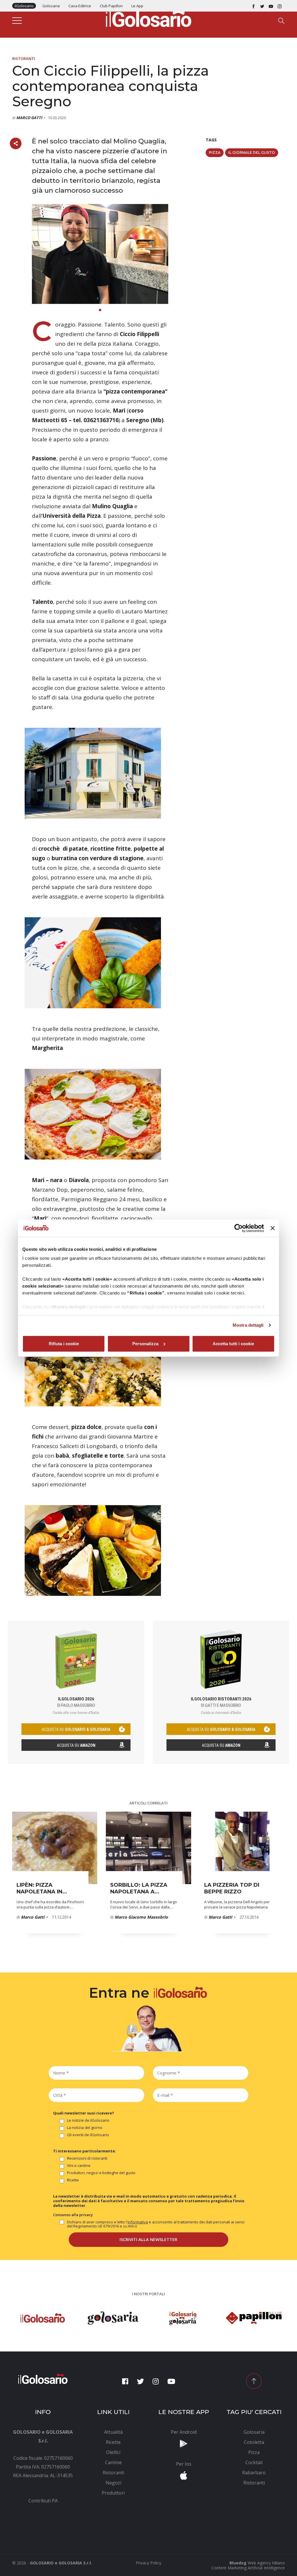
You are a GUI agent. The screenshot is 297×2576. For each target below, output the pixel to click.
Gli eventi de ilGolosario (88, 2135)
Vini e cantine (79, 2166)
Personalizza (145, 1344)
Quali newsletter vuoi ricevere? (84, 2113)
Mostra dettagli (248, 1325)
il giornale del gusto (252, 153)
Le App (137, 6)
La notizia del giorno (85, 2128)
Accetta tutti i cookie (233, 1344)
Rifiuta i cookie (64, 1344)
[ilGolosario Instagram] (280, 6)
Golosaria (51, 6)
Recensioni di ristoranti (87, 2158)
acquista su (76, 1729)
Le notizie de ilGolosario (88, 2121)
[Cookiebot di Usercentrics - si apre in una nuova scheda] (239, 1228)
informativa (138, 2222)
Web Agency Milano (266, 2563)
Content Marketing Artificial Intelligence (248, 2568)
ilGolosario (24, 6)
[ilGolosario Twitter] (262, 6)
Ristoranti (24, 59)
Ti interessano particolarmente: (85, 2151)
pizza (215, 153)
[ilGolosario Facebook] (253, 6)
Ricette (73, 2180)
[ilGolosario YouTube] (271, 6)
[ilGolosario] (148, 18)
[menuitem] (43, 2501)
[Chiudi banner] (273, 1228)
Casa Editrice (80, 6)
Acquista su (76, 1745)
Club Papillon (111, 6)
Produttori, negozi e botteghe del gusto (101, 2173)
